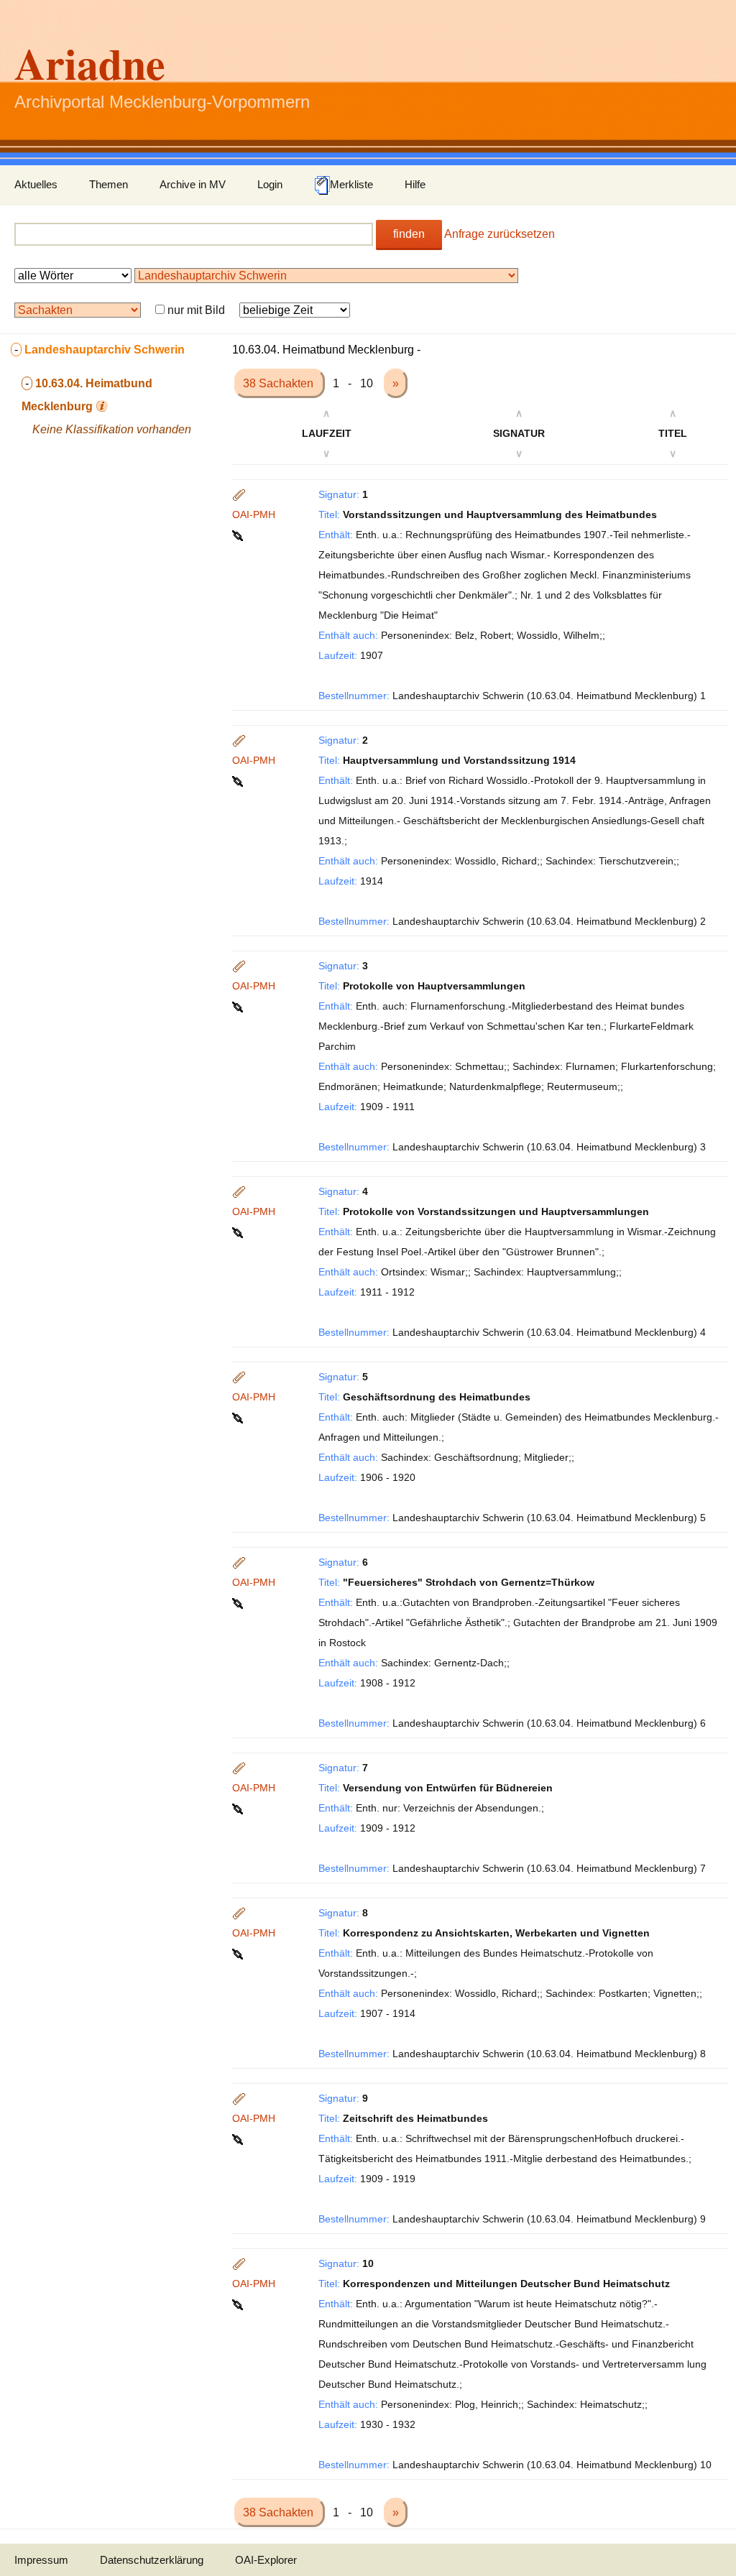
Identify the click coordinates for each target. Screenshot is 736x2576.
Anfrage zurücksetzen (500, 234)
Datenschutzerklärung (152, 2560)
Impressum (41, 2560)
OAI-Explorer (266, 2560)
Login (270, 184)
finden (409, 234)
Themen (109, 184)
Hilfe (415, 184)
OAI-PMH (254, 514)
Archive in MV (193, 184)
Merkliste (351, 184)
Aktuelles (36, 184)
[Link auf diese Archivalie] (239, 535)
